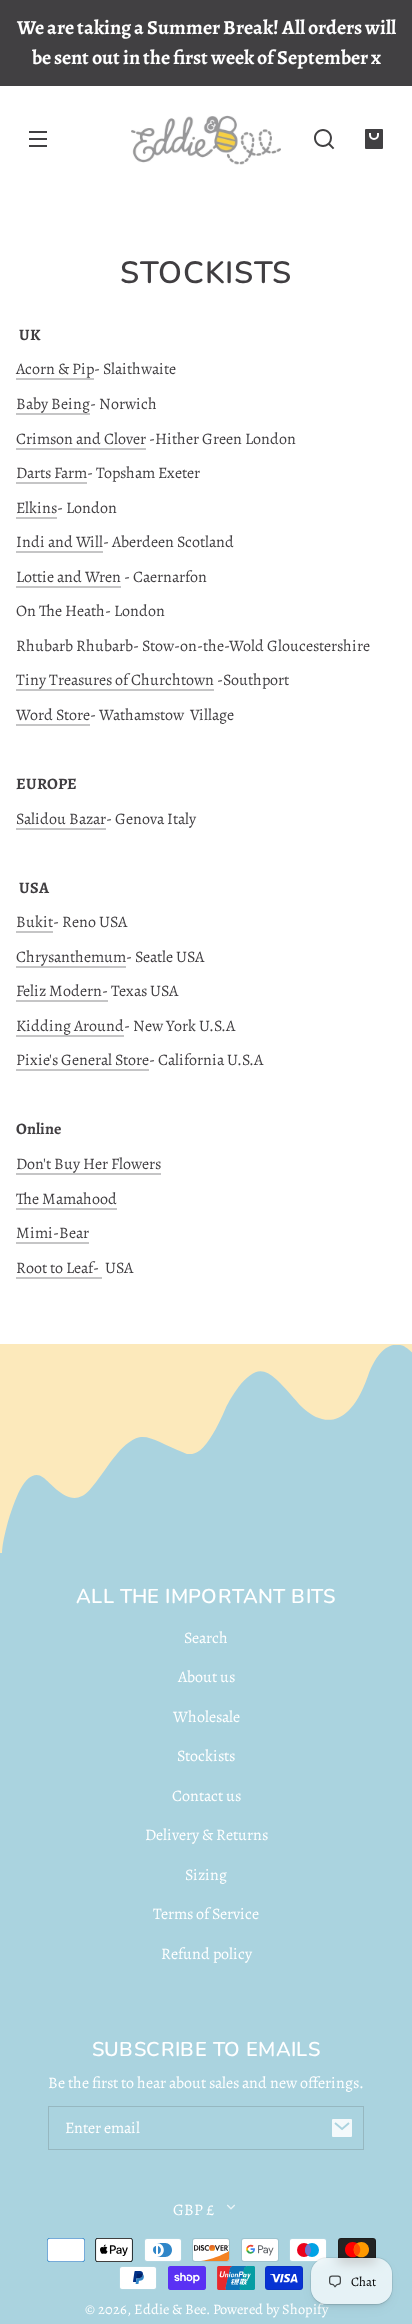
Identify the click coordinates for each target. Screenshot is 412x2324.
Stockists (206, 1756)
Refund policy (206, 1954)
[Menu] (38, 139)
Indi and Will (59, 542)
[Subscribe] (342, 2128)
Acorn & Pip (55, 369)
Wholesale (206, 1717)
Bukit (34, 922)
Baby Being (53, 404)
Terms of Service (206, 1914)
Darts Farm (51, 473)
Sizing (206, 1875)
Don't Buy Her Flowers (88, 1164)
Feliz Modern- (62, 991)
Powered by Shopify (270, 2309)
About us (206, 1677)
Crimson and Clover (81, 439)
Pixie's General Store (82, 1060)
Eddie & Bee (170, 2309)
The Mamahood (66, 1199)
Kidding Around (70, 1026)
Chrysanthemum (71, 957)
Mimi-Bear (52, 1233)
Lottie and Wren (68, 577)
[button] (324, 139)
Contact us (206, 1796)
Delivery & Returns (206, 1835)
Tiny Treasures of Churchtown (115, 680)
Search (206, 1638)
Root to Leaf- (59, 1268)
